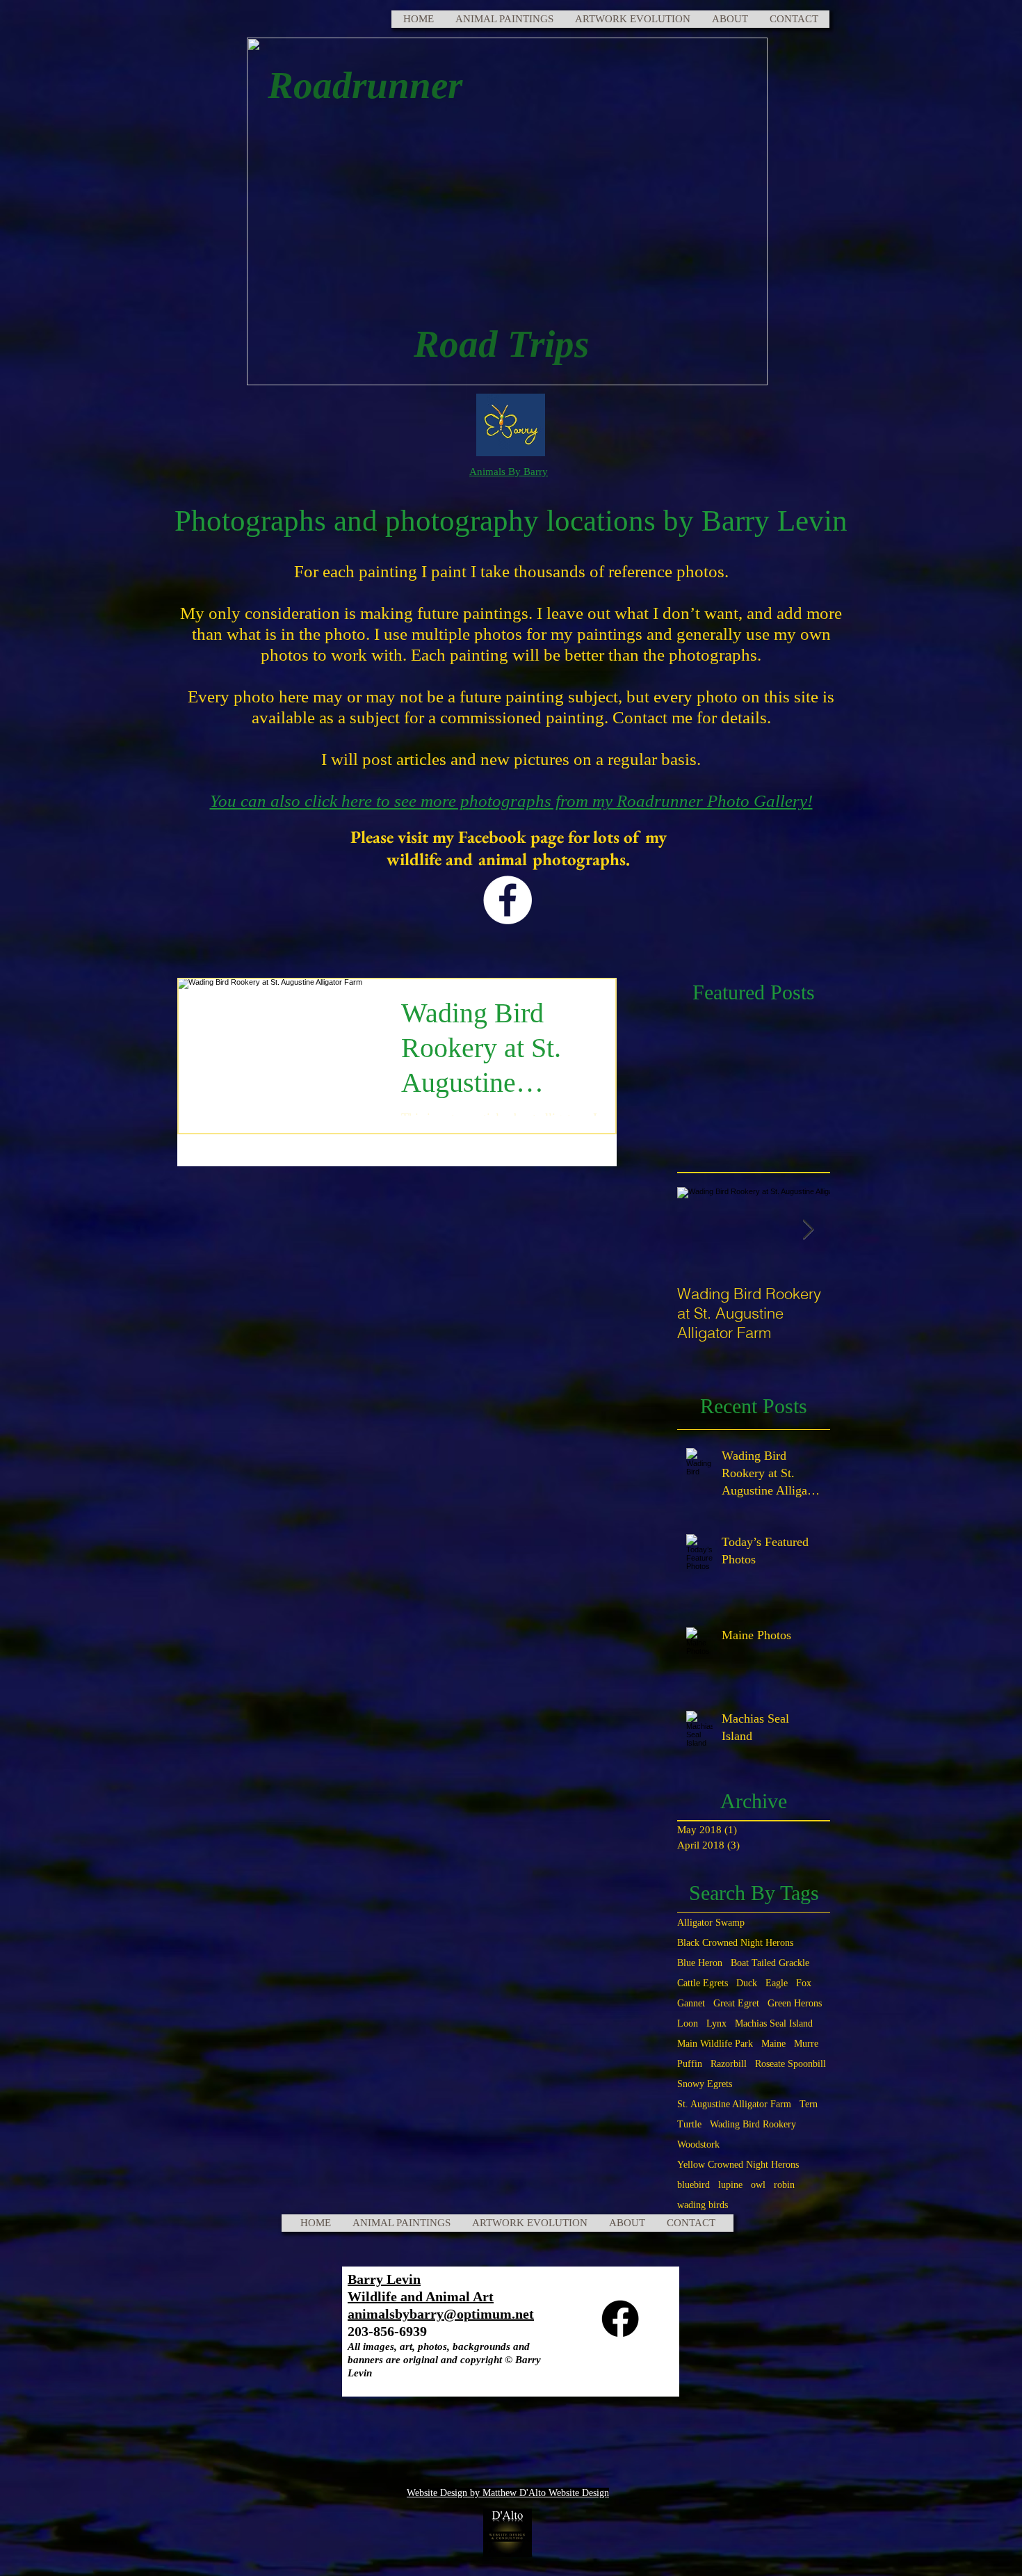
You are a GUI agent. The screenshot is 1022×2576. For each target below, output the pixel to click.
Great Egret (736, 2003)
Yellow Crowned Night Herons (738, 2165)
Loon (688, 2023)
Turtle (689, 2124)
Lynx (716, 2023)
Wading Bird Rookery (753, 2124)
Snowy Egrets (705, 2084)
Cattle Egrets (703, 1983)
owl (758, 2185)
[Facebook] (508, 900)
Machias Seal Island (774, 2023)
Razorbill (729, 2064)
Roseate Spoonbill (790, 2064)
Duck (747, 1983)
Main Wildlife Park (715, 2044)
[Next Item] (808, 1230)
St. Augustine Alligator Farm (734, 2104)
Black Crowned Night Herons (735, 1943)
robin (784, 2185)
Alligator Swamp (711, 1923)
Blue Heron (700, 1963)
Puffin (690, 2064)
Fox (804, 1983)
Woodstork (698, 2144)
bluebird (693, 2185)
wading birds (703, 2205)
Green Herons (795, 2003)
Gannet (691, 2003)
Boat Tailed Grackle (770, 1963)
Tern (809, 2104)
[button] (504, 19)
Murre (806, 2044)
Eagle (777, 1983)
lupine (730, 2185)
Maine (773, 2044)
